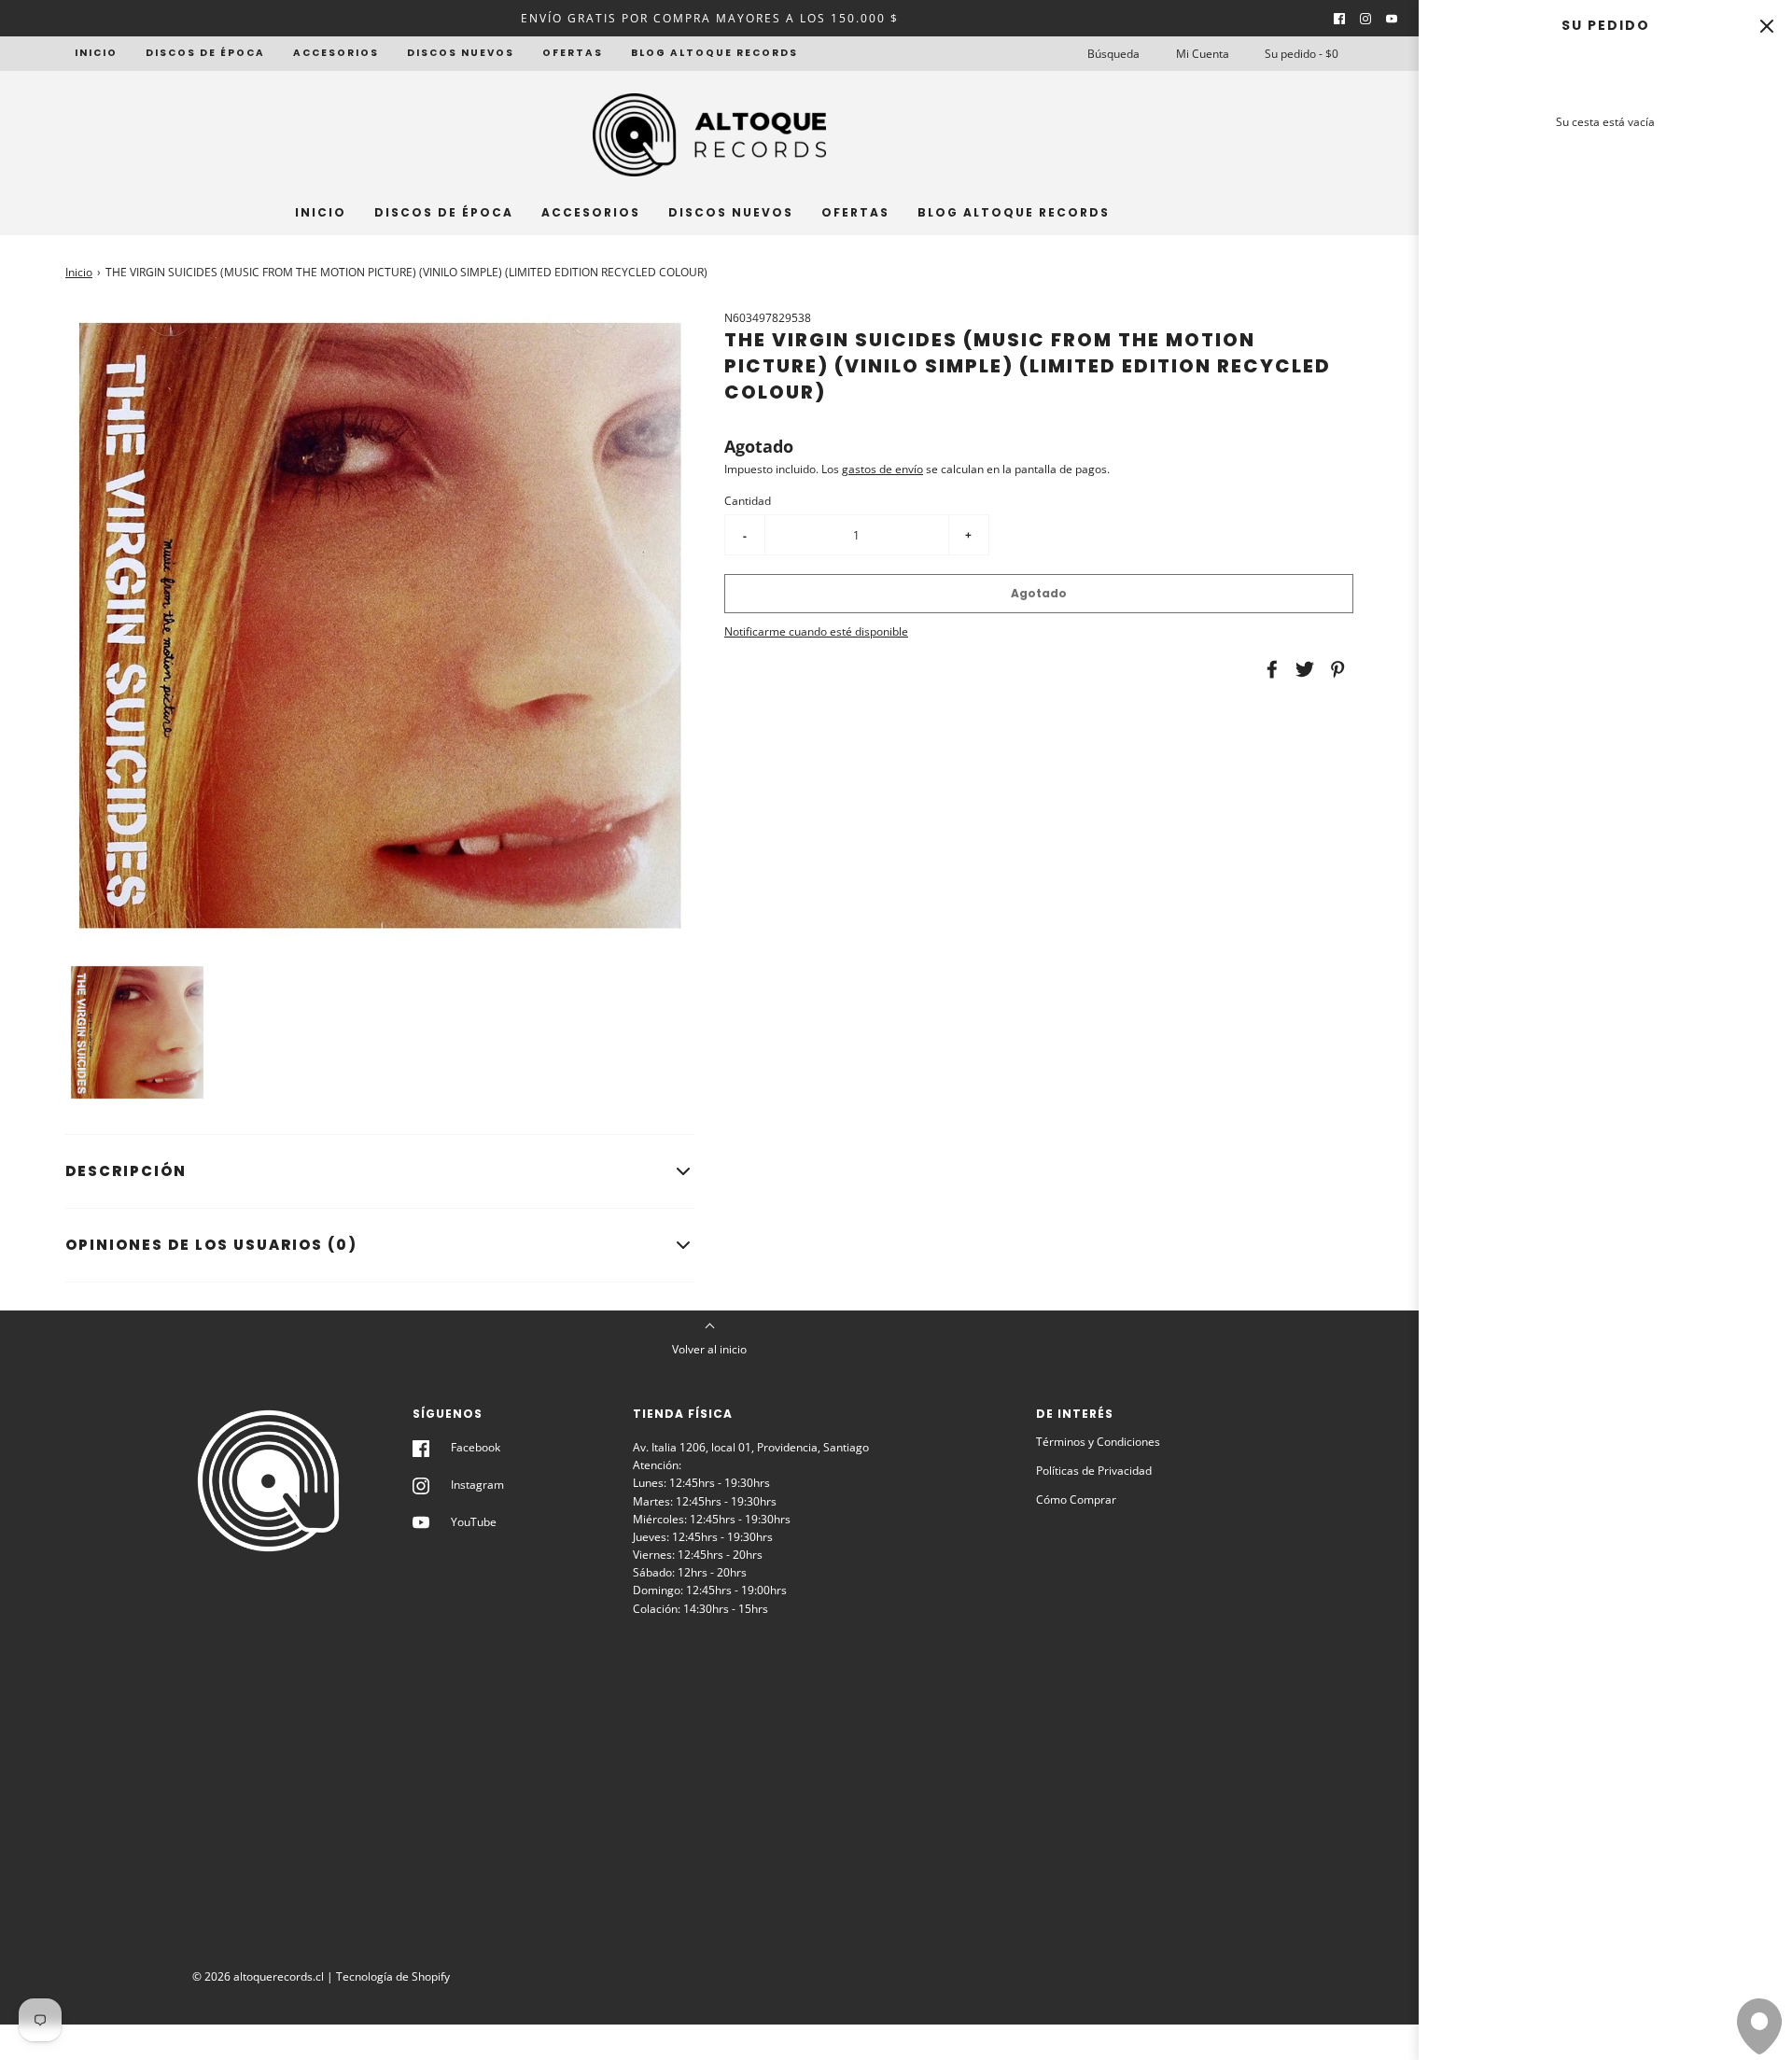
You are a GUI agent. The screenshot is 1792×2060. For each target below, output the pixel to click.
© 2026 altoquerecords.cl (258, 1976)
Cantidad (748, 501)
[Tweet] (1302, 669)
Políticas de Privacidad (1094, 1471)
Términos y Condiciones (1098, 1442)
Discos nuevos (461, 53)
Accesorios (336, 53)
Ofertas (573, 53)
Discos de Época (205, 53)
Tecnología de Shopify (393, 1976)
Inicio (96, 53)
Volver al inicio (709, 1349)
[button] (137, 1032)
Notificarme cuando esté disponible (816, 631)
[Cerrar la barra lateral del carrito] (1766, 26)
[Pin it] (1335, 669)
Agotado (1039, 593)
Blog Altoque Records (714, 53)
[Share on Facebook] (1269, 669)
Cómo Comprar (1076, 1499)
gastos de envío (882, 469)
